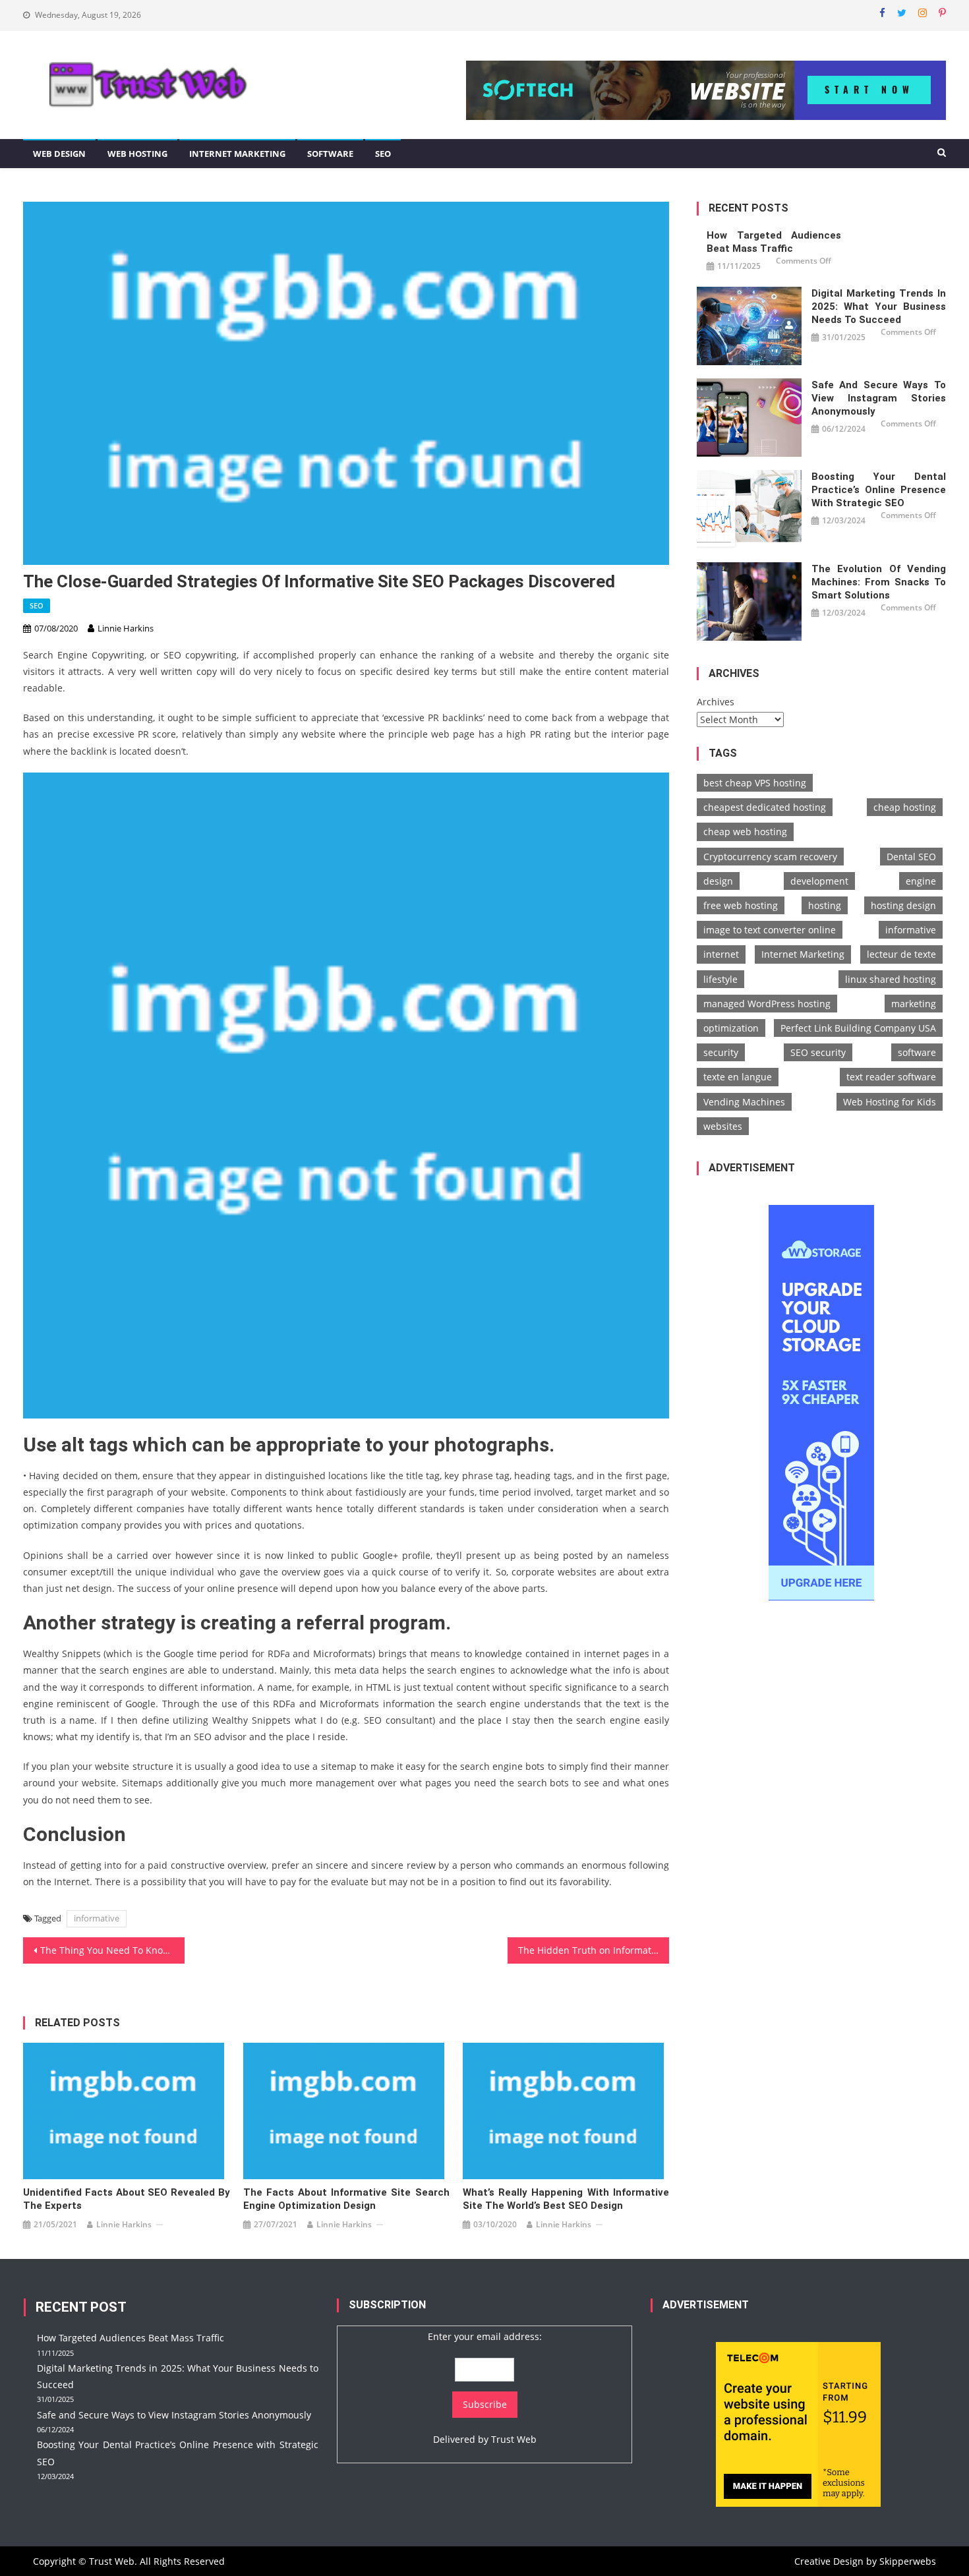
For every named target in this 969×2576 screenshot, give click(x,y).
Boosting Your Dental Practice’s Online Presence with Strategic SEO (879, 490)
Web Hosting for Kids (890, 1102)
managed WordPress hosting (767, 1004)
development (819, 881)
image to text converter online (770, 930)
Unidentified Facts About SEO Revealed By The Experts (126, 2199)
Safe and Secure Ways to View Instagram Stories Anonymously (879, 398)
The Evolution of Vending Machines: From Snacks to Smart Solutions (879, 582)
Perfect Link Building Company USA (858, 1028)
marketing (914, 1004)
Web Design (59, 154)
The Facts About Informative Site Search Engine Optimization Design (346, 2199)
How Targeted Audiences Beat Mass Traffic (774, 242)
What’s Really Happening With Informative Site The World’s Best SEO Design (566, 2199)
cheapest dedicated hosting (765, 807)
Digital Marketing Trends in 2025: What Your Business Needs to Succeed (879, 307)
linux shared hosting (891, 979)
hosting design (903, 905)
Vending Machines (744, 1102)
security (721, 1052)
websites (723, 1126)
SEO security (818, 1052)
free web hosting (741, 905)
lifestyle (720, 979)
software (917, 1052)
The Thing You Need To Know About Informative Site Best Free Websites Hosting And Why (112, 1950)
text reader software (891, 1077)
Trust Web (514, 2439)
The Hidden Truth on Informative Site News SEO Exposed (594, 1950)
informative (97, 1918)
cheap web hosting (745, 832)
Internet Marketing (237, 154)
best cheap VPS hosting (755, 783)
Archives (716, 702)
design (718, 881)
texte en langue (738, 1077)
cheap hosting (905, 807)
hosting (825, 905)
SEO (383, 154)
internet (721, 954)
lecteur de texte (901, 954)
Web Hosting (137, 154)
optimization (731, 1028)
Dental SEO (911, 857)
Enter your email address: (485, 2336)
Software (330, 154)
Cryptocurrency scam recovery (770, 857)
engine (921, 881)
